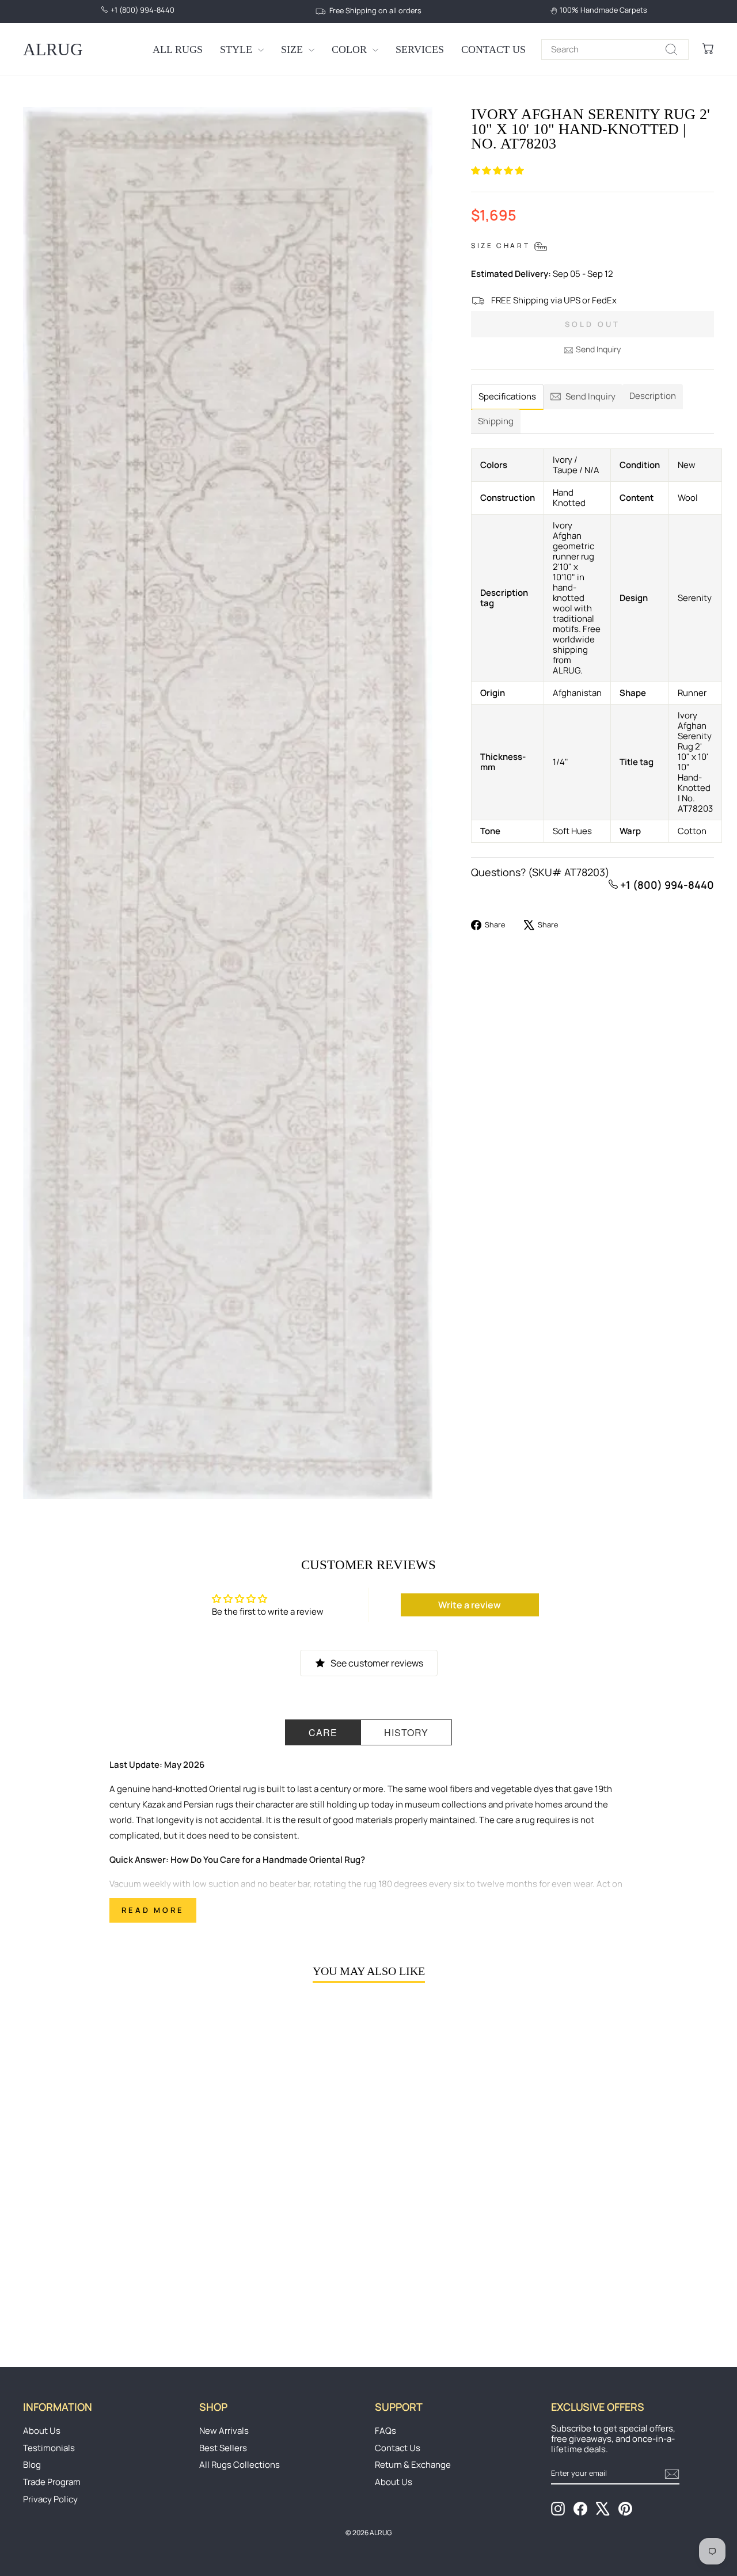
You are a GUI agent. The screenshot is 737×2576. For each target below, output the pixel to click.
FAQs (385, 2431)
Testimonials (49, 2448)
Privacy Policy (50, 2499)
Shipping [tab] (496, 421)
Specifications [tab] (507, 396)
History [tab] (406, 1732)
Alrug (53, 49)
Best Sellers (223, 2448)
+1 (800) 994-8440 (666, 885)
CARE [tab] (323, 1732)
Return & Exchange (413, 2465)
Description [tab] (653, 396)
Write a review (470, 1605)
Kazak (154, 1804)
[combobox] (615, 50)
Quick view (105, 2238)
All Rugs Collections (240, 2465)
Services (420, 50)
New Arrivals (224, 2431)
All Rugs (178, 50)
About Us (42, 2431)
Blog (32, 2465)
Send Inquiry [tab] (590, 396)
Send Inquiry (598, 349)
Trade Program (52, 2482)
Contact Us (493, 50)
